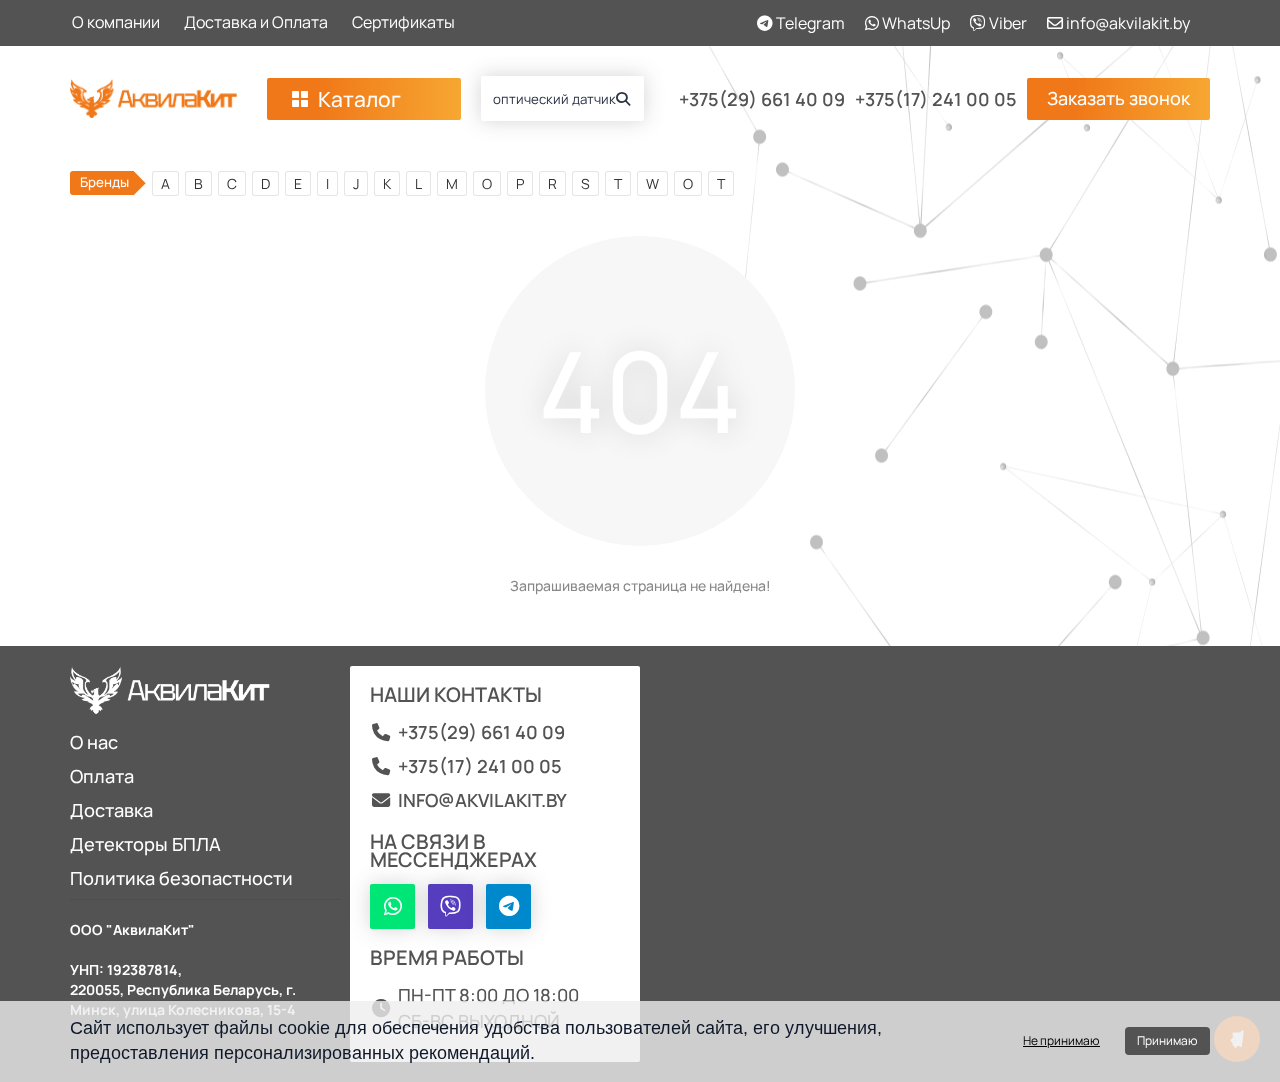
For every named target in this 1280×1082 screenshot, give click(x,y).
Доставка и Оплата (256, 22)
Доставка (111, 810)
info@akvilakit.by (1126, 23)
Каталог (359, 99)
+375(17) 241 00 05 (936, 99)
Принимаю (1167, 1040)
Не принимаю (1061, 1040)
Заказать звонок (1118, 98)
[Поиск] (623, 98)
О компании (116, 22)
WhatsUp (914, 23)
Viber (1006, 23)
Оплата (102, 776)
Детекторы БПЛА (145, 844)
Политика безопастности (181, 878)
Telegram (809, 23)
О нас (94, 742)
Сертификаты (403, 22)
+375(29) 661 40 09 (762, 99)
